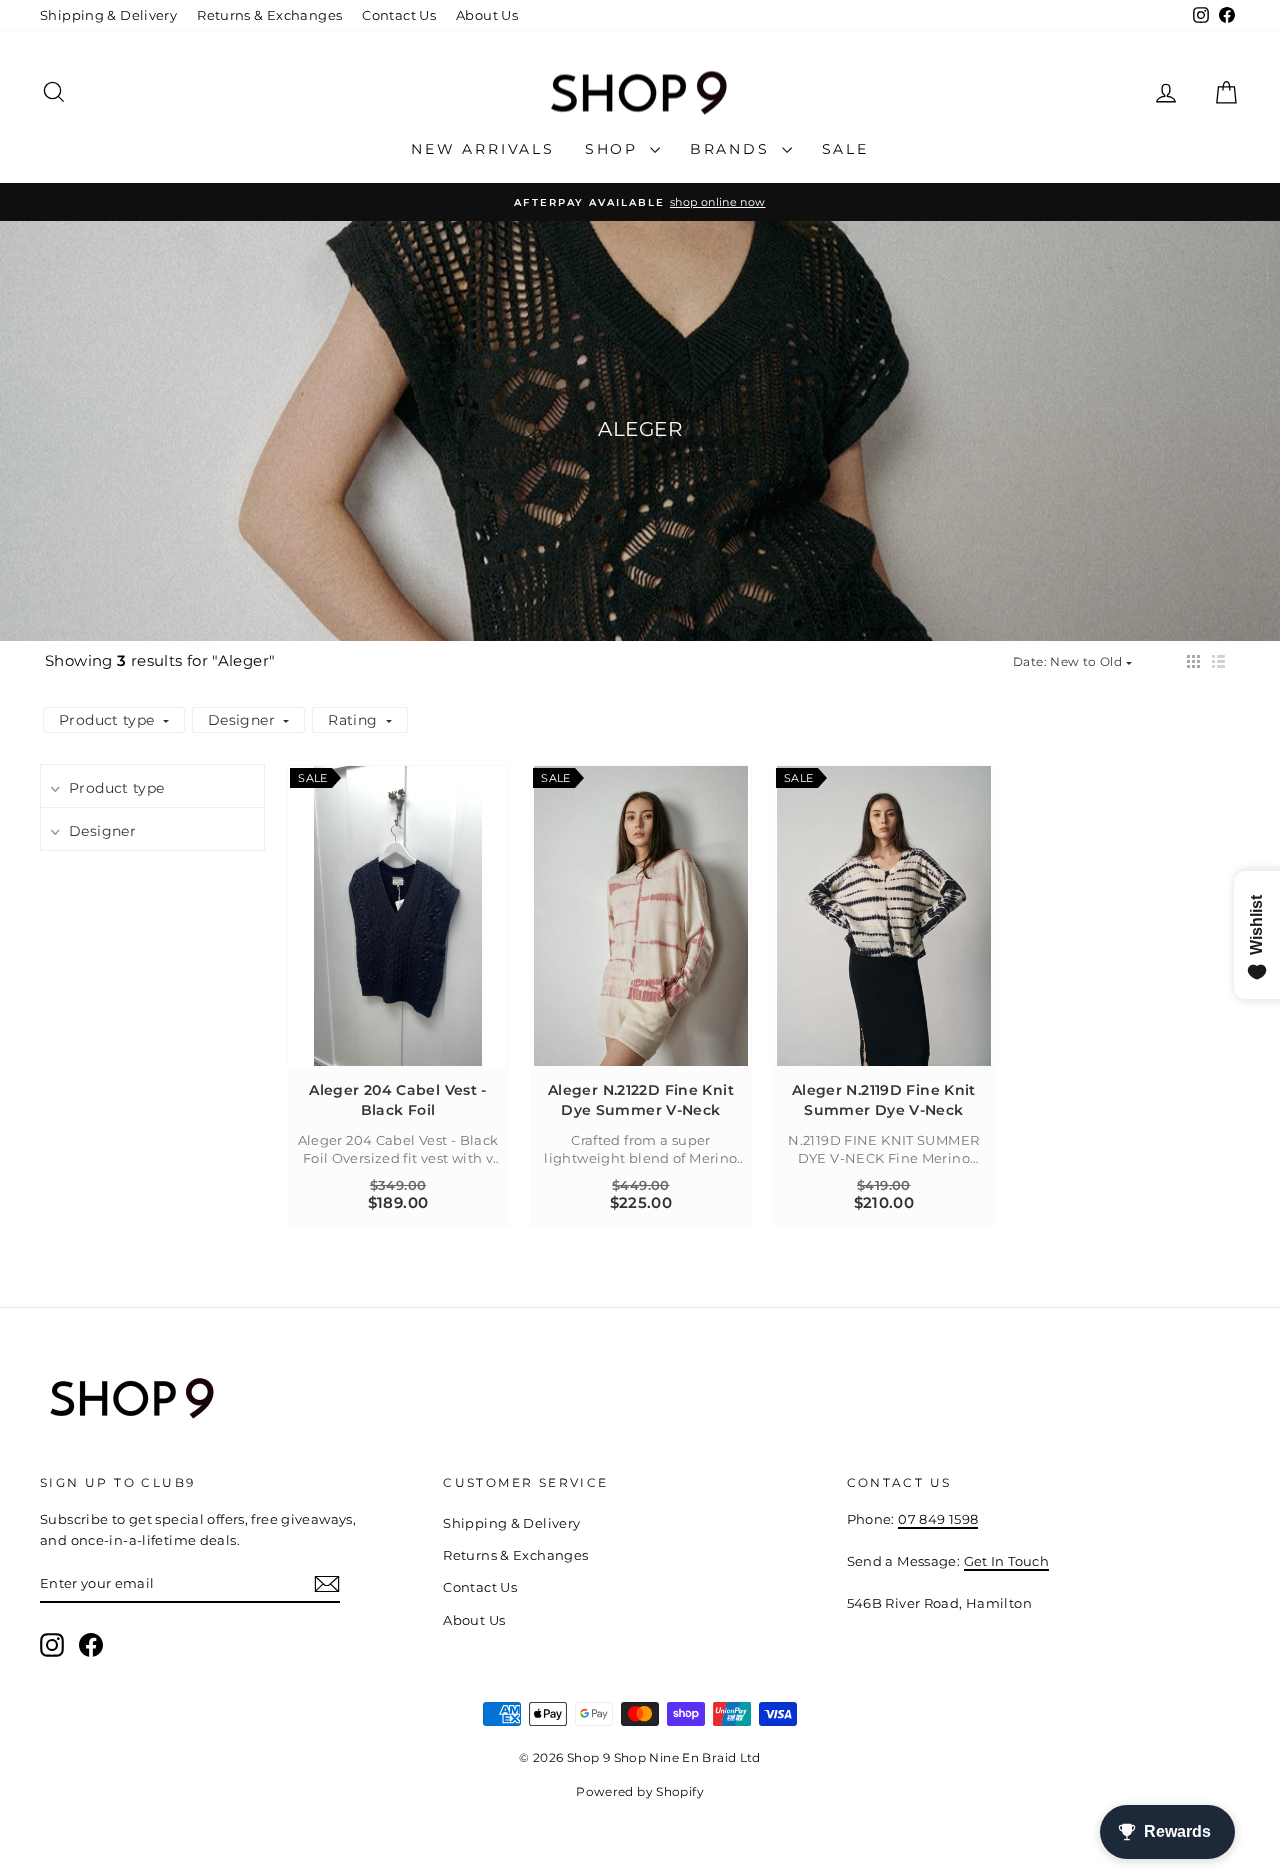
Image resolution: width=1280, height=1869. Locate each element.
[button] (1193, 661)
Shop (615, 149)
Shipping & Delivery (108, 15)
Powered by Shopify (640, 1791)
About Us (487, 15)
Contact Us (399, 15)
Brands (733, 149)
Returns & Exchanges (269, 15)
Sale (845, 149)
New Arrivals (483, 149)
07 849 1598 (938, 1519)
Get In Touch (1007, 1561)
